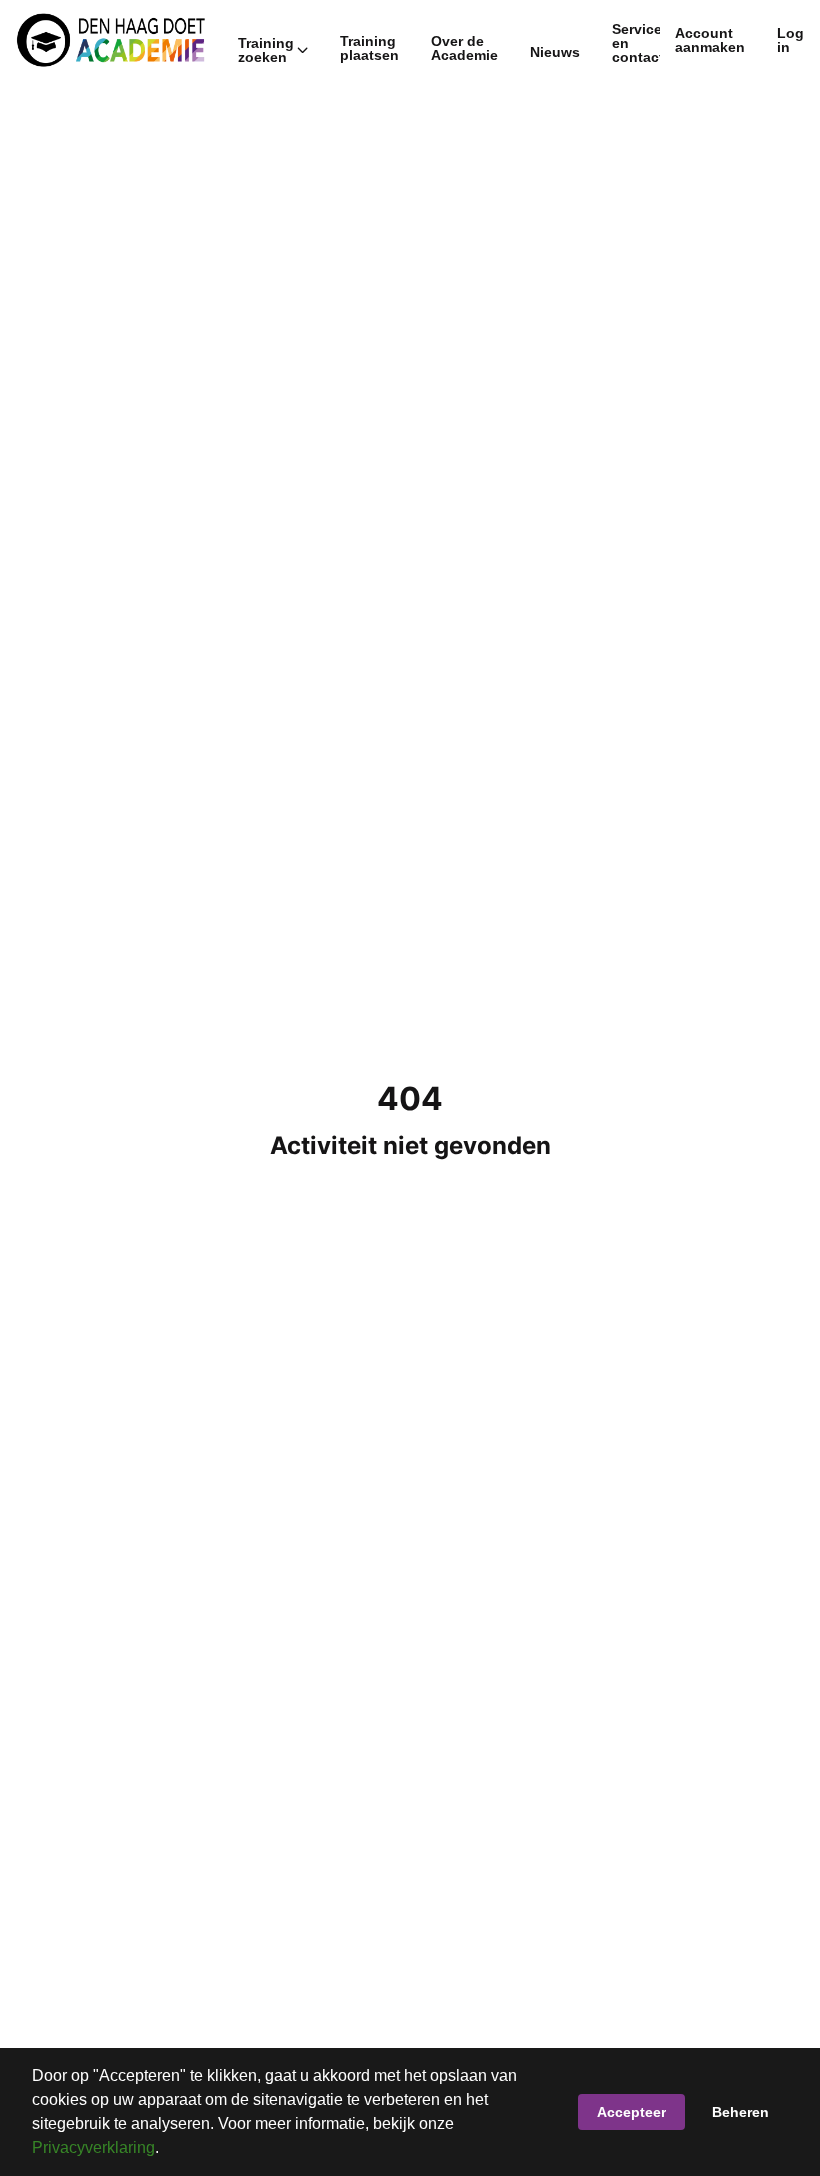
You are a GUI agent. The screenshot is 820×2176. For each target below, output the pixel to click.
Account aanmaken (710, 40)
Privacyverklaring (93, 2147)
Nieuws (555, 52)
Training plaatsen (369, 48)
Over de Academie (464, 48)
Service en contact (638, 43)
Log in (790, 40)
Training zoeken (266, 50)
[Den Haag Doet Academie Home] (111, 40)
